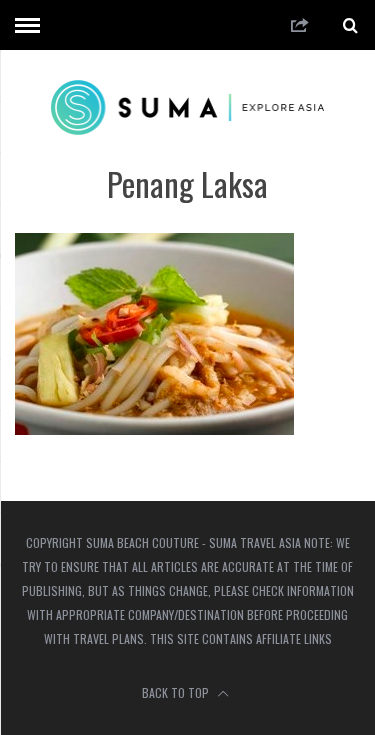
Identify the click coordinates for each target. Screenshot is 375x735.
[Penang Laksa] (154, 428)
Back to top (177, 692)
